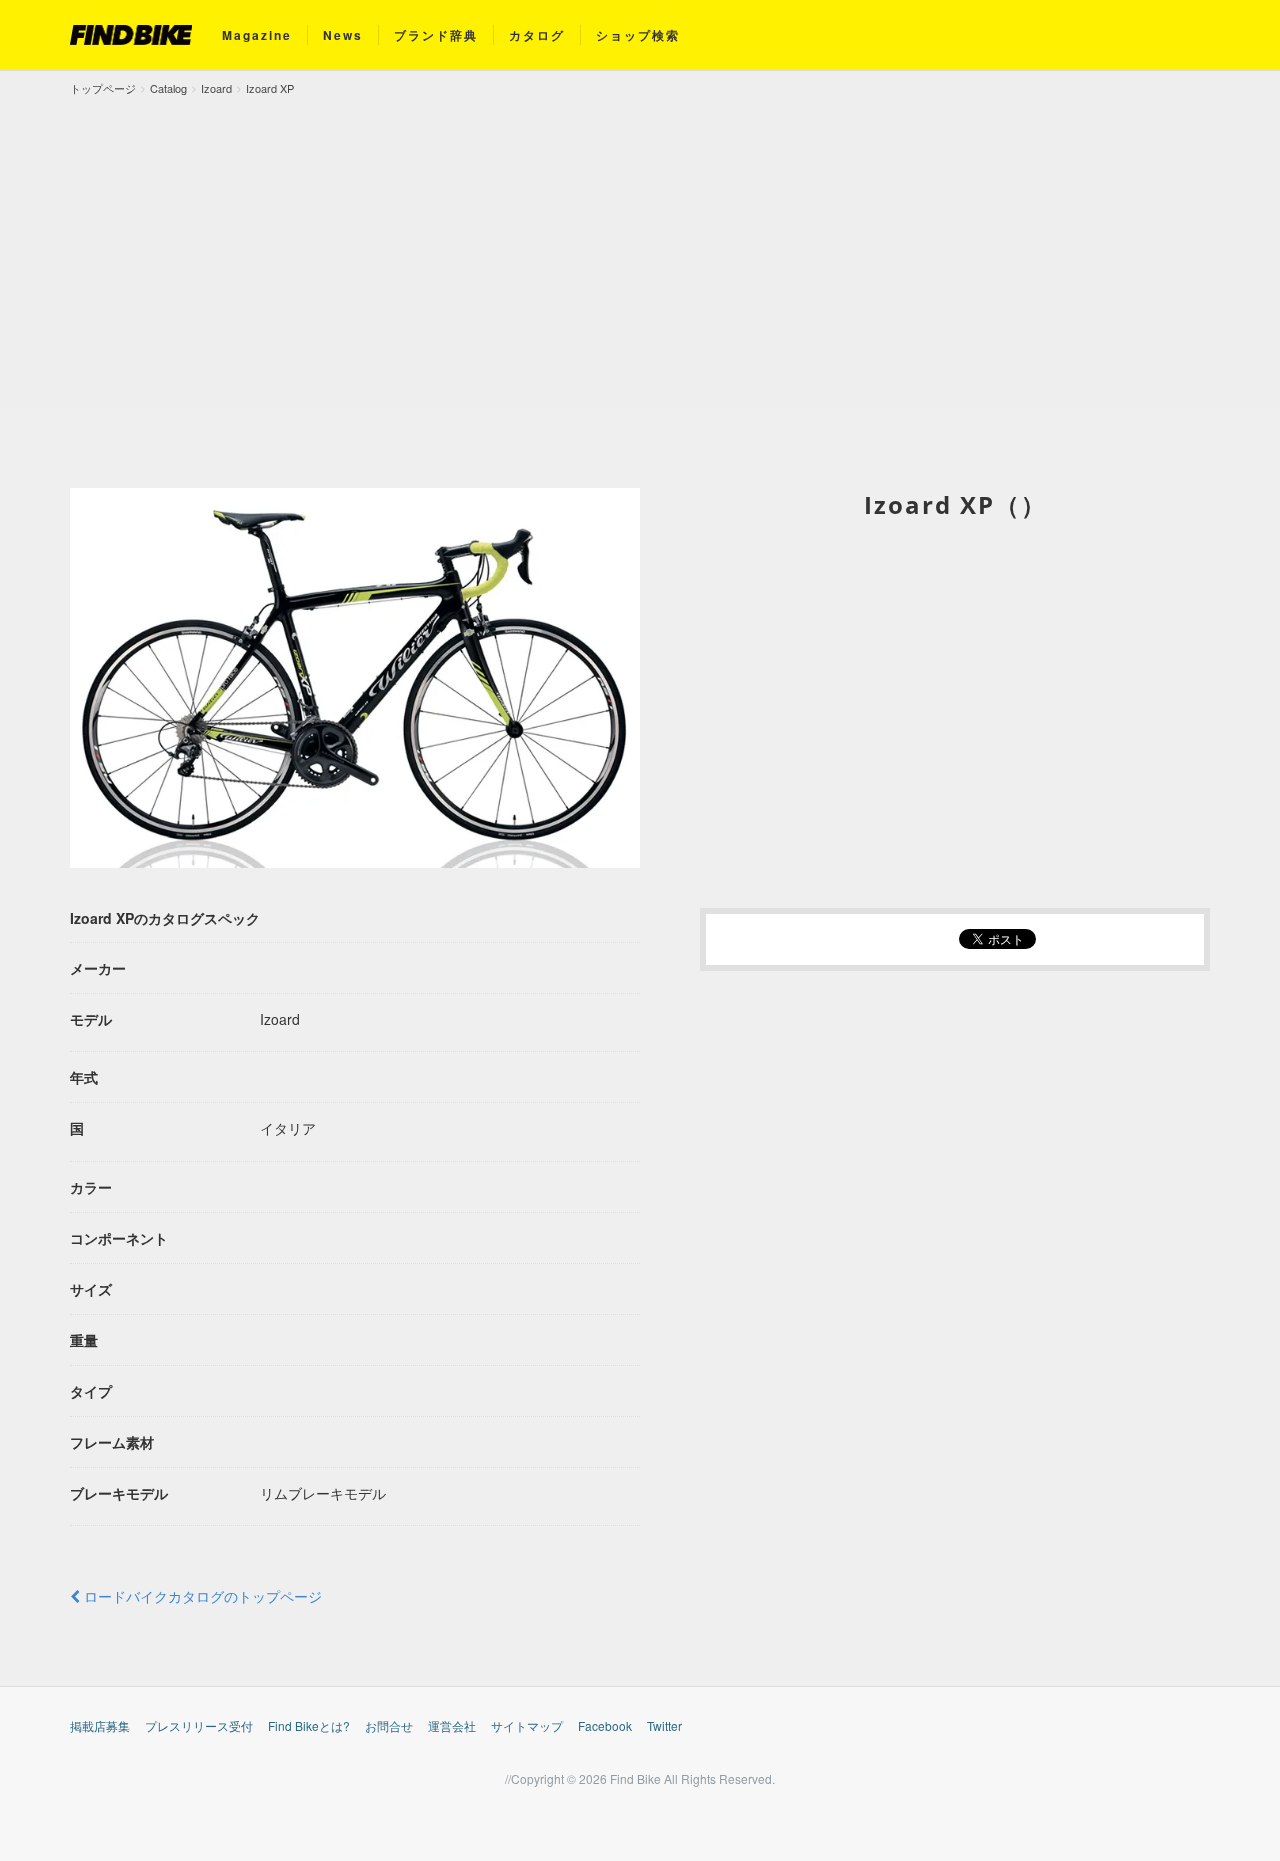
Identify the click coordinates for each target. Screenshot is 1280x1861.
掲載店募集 (100, 1725)
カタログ (537, 35)
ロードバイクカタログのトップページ (201, 1596)
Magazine (257, 35)
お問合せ (389, 1725)
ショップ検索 (638, 35)
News (343, 35)
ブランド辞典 (436, 35)
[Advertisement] (640, 248)
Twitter (664, 1725)
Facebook (605, 1725)
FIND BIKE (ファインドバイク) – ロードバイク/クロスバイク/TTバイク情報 (131, 35)
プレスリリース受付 (199, 1725)
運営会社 (452, 1725)
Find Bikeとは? (309, 1725)
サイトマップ (527, 1725)
